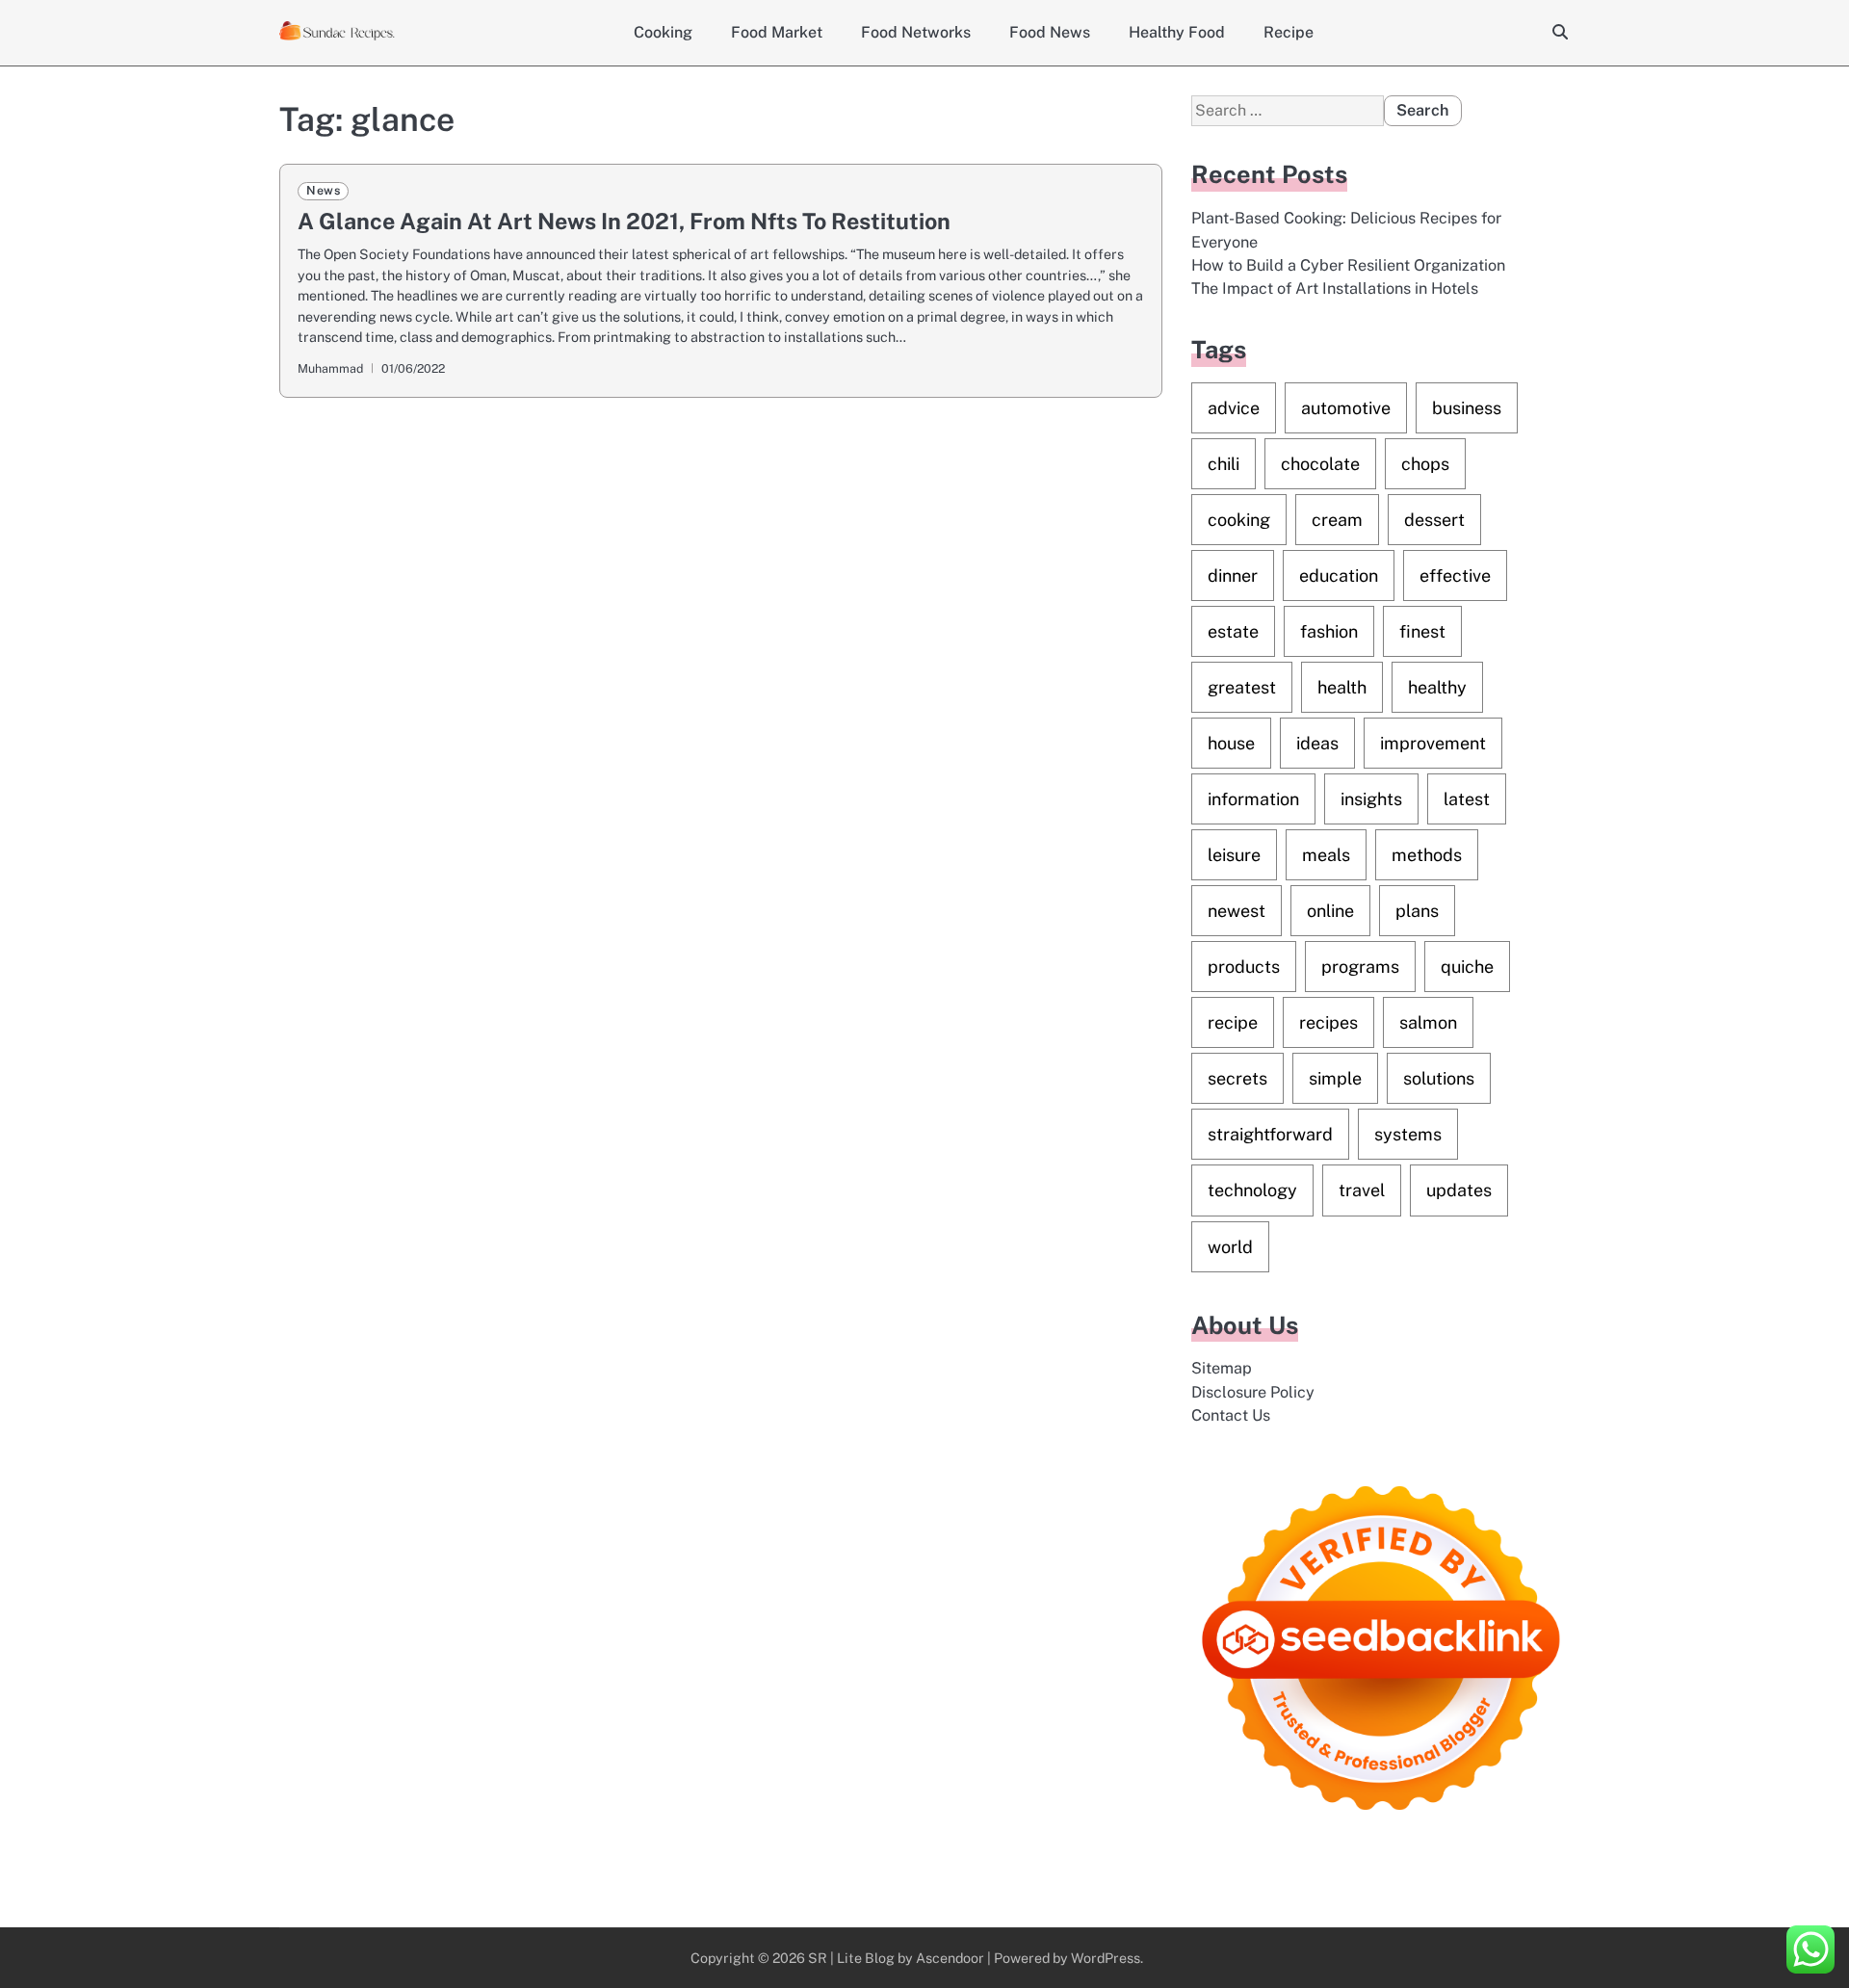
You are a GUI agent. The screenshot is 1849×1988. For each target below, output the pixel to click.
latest (1467, 799)
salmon (1428, 1022)
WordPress (1106, 1958)
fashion (1329, 631)
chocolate (1320, 464)
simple (1335, 1078)
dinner (1233, 575)
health (1342, 687)
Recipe (1289, 32)
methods (1427, 855)
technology (1252, 1190)
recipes (1328, 1022)
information (1253, 799)
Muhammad (330, 368)
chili (1224, 464)
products (1244, 967)
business (1467, 408)
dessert (1434, 520)
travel (1362, 1190)
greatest (1242, 687)
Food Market (777, 32)
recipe (1233, 1022)
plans (1417, 911)
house (1231, 743)
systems (1408, 1134)
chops (1425, 464)
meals (1326, 855)
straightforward (1270, 1134)
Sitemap (1222, 1368)
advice (1234, 408)
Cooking (663, 32)
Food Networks (916, 32)
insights (1371, 799)
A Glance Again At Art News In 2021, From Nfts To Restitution (624, 221)
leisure (1234, 855)
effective (1455, 575)
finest (1422, 631)
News (323, 190)
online (1330, 911)
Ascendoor (950, 1958)
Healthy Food (1177, 32)
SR (818, 1958)
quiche (1467, 967)
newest (1237, 911)
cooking (1239, 520)
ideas (1317, 743)
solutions (1439, 1078)
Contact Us (1231, 1415)
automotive (1346, 408)
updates (1459, 1190)
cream (1337, 520)
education (1339, 575)
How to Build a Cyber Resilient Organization (1348, 265)
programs (1360, 967)
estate (1233, 631)
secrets (1237, 1078)
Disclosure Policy (1253, 1392)
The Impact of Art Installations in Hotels (1335, 288)
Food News (1050, 32)
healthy (1437, 687)
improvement (1433, 743)
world (1230, 1247)
